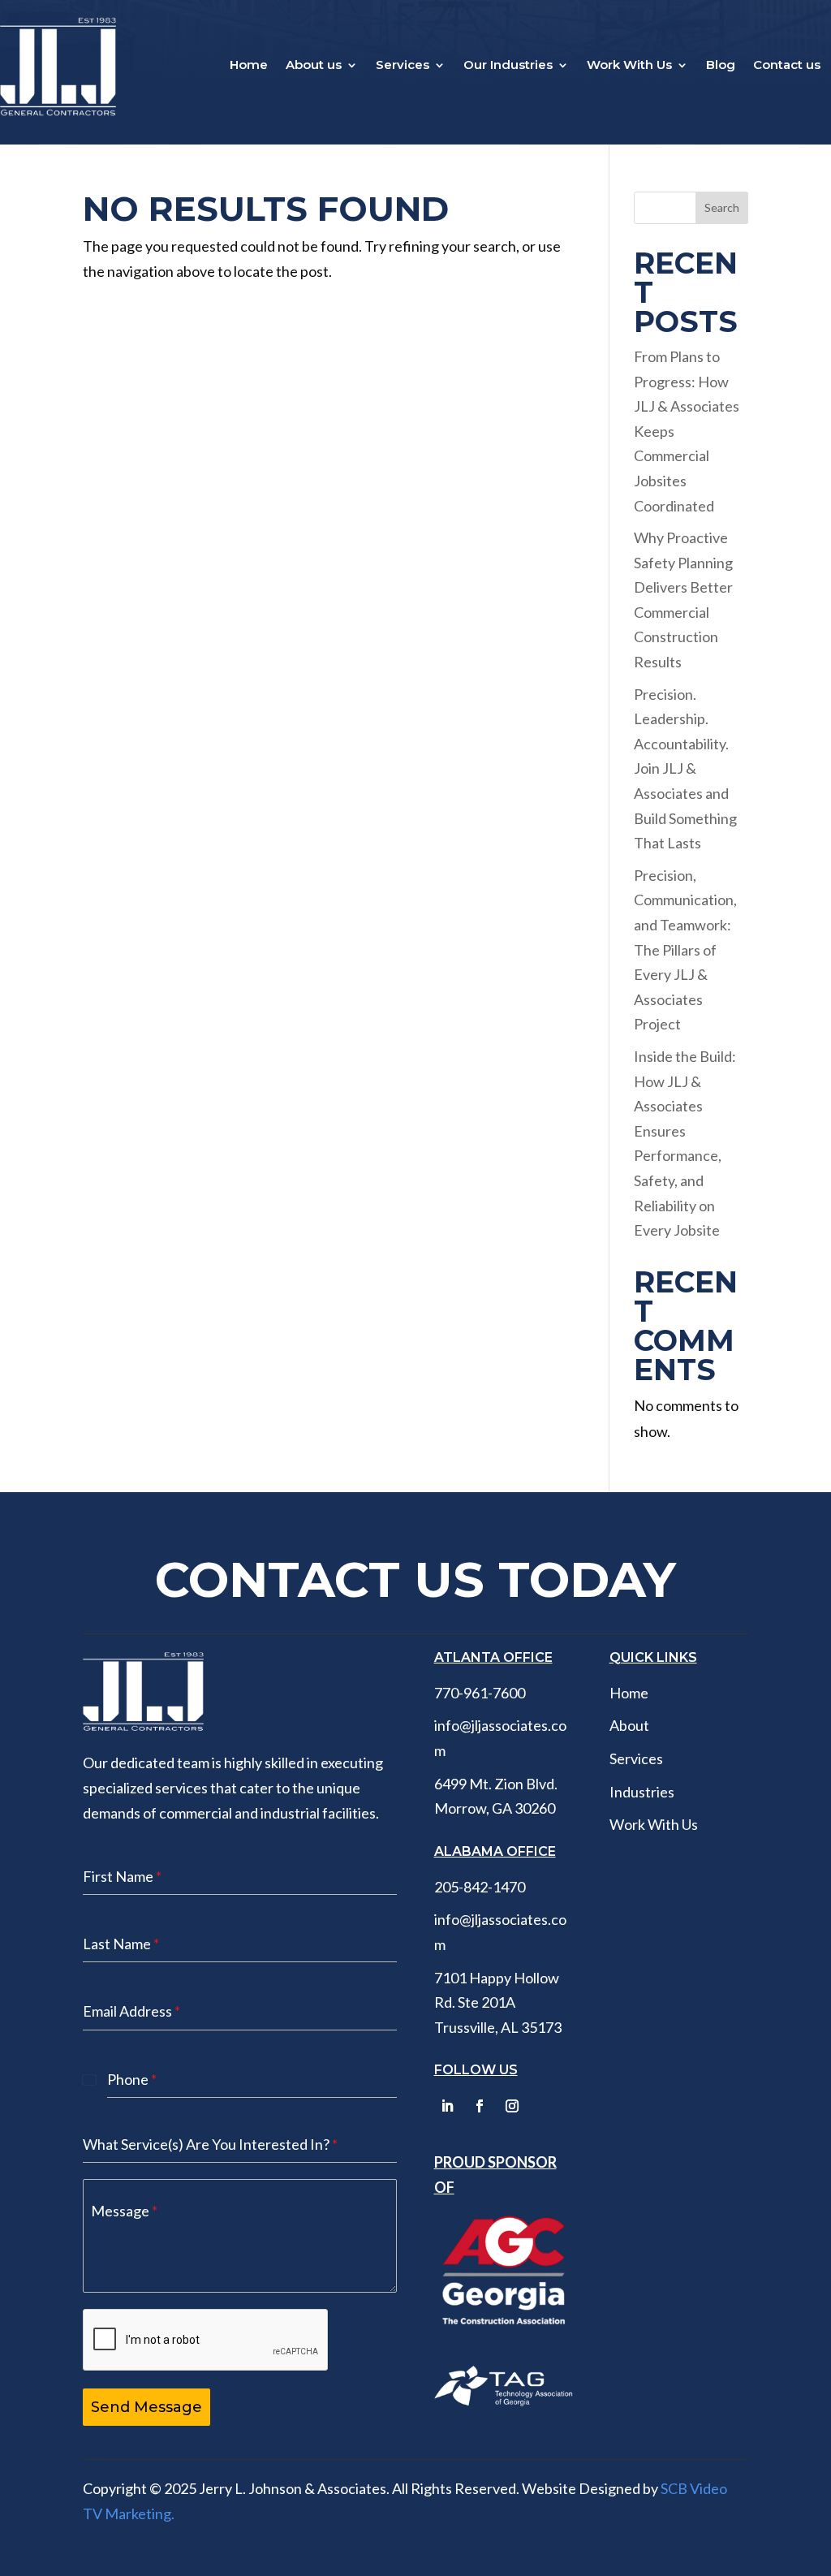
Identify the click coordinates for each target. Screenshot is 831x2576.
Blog (721, 66)
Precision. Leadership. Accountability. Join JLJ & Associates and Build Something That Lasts (685, 769)
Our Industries (508, 66)
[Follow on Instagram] (512, 2106)
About (629, 1725)
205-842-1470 (480, 1887)
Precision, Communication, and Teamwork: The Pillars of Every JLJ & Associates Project (685, 950)
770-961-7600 (480, 1693)
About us (314, 66)
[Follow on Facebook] (480, 2106)
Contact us (787, 66)
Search (722, 207)
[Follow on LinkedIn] (447, 2106)
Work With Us (629, 66)
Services (403, 66)
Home (249, 66)
